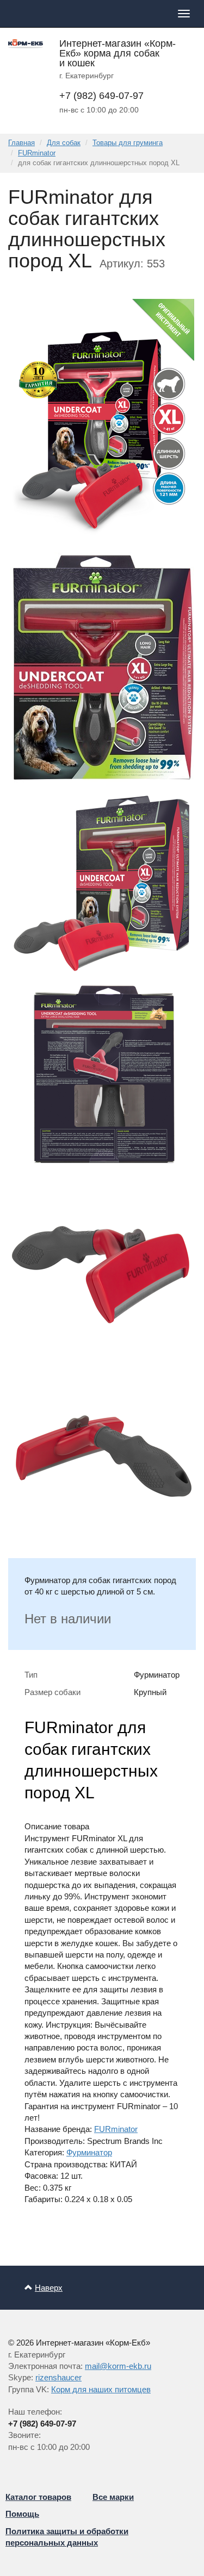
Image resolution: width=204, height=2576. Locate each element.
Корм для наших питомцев (101, 2389)
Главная (21, 143)
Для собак (64, 143)
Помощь (22, 2514)
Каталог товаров (38, 2497)
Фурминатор (89, 2152)
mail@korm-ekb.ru (118, 2366)
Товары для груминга (128, 143)
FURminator (37, 153)
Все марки (113, 2497)
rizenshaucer (58, 2377)
